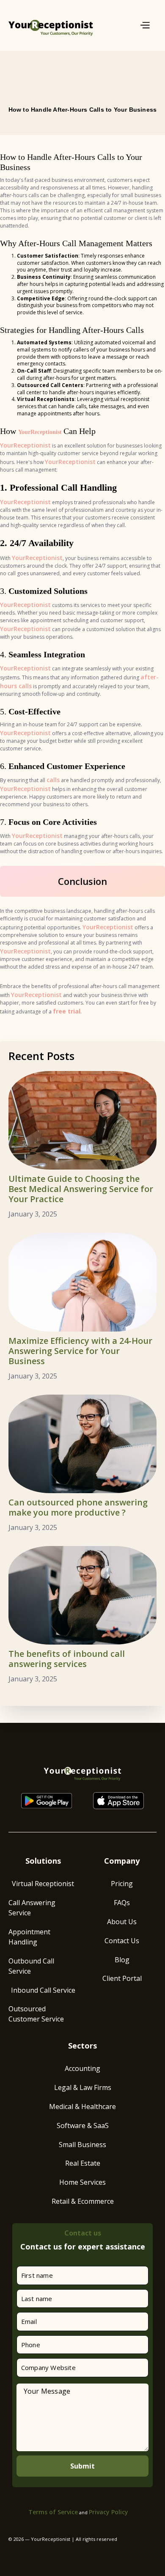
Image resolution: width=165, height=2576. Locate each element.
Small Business (82, 2145)
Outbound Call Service (31, 1966)
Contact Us (122, 1941)
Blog (122, 1960)
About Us (122, 1922)
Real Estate (83, 2163)
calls (53, 780)
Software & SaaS (83, 2126)
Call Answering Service (32, 1908)
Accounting (82, 2068)
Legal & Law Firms (83, 2087)
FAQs (122, 1903)
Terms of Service (53, 2512)
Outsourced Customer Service (36, 2014)
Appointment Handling (29, 1937)
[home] (51, 25)
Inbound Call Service (43, 1990)
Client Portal (122, 1978)
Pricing (122, 1884)
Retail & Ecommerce (83, 2201)
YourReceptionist (41, 432)
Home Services (82, 2182)
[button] (143, 26)
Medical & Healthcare (82, 2106)
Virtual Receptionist (43, 1884)
